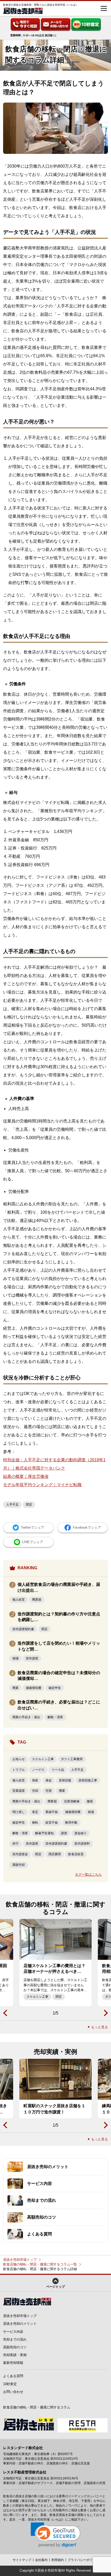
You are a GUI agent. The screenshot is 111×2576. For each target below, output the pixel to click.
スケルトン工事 (43, 1759)
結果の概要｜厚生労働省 (26, 1476)
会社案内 (41, 2560)
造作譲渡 (32, 1658)
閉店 (29, 1505)
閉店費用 (55, 1854)
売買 (49, 1791)
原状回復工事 (88, 1780)
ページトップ (55, 2287)
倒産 (35, 1780)
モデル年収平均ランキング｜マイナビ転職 (42, 1485)
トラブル (19, 1770)
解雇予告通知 (44, 1833)
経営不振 (52, 1823)
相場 (15, 1658)
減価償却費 (34, 1688)
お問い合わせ (55, 25)
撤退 (90, 1801)
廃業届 (37, 1600)
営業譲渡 (19, 1791)
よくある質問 (13, 2376)
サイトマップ (22, 2560)
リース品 (58, 1770)
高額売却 (19, 1865)
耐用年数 (71, 1823)
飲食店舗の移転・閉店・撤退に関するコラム (37, 2407)
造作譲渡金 (20, 1854)
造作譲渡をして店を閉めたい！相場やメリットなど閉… (59, 1646)
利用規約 (58, 2560)
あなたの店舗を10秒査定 (86, 25)
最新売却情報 (13, 2363)
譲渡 (64, 1833)
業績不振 (52, 1812)
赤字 (15, 1844)
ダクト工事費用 (72, 1759)
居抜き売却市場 (49, 2570)
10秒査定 (10, 2384)
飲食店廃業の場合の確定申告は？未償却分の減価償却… (59, 1676)
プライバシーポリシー (83, 2560)
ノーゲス (38, 1770)
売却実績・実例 (15, 2355)
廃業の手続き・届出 (26, 1717)
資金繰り (81, 1833)
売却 (35, 1791)
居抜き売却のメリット (20, 2324)
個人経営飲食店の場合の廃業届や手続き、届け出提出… (59, 1587)
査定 (35, 1812)
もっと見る (100, 2027)
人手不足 (12, 1505)
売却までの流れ (15, 2339)
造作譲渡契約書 (23, 1629)
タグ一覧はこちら (88, 1875)
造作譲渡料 (82, 1844)
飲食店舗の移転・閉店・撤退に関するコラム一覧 (40, 2264)
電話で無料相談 (25, 25)
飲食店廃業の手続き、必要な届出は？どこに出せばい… (59, 1705)
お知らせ (19, 1759)
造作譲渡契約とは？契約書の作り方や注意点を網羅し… (59, 1617)
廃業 (15, 1688)
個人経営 (19, 1600)
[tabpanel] (55, 1963)
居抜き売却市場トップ (20, 2260)
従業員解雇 (72, 1801)
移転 (35, 1823)
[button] (56, 2535)
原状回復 (65, 1780)
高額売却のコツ (15, 2347)
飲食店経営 (76, 1854)
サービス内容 (13, 2332)
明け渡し (19, 1812)
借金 (49, 1780)
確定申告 (55, 1688)
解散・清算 (55, 1717)
